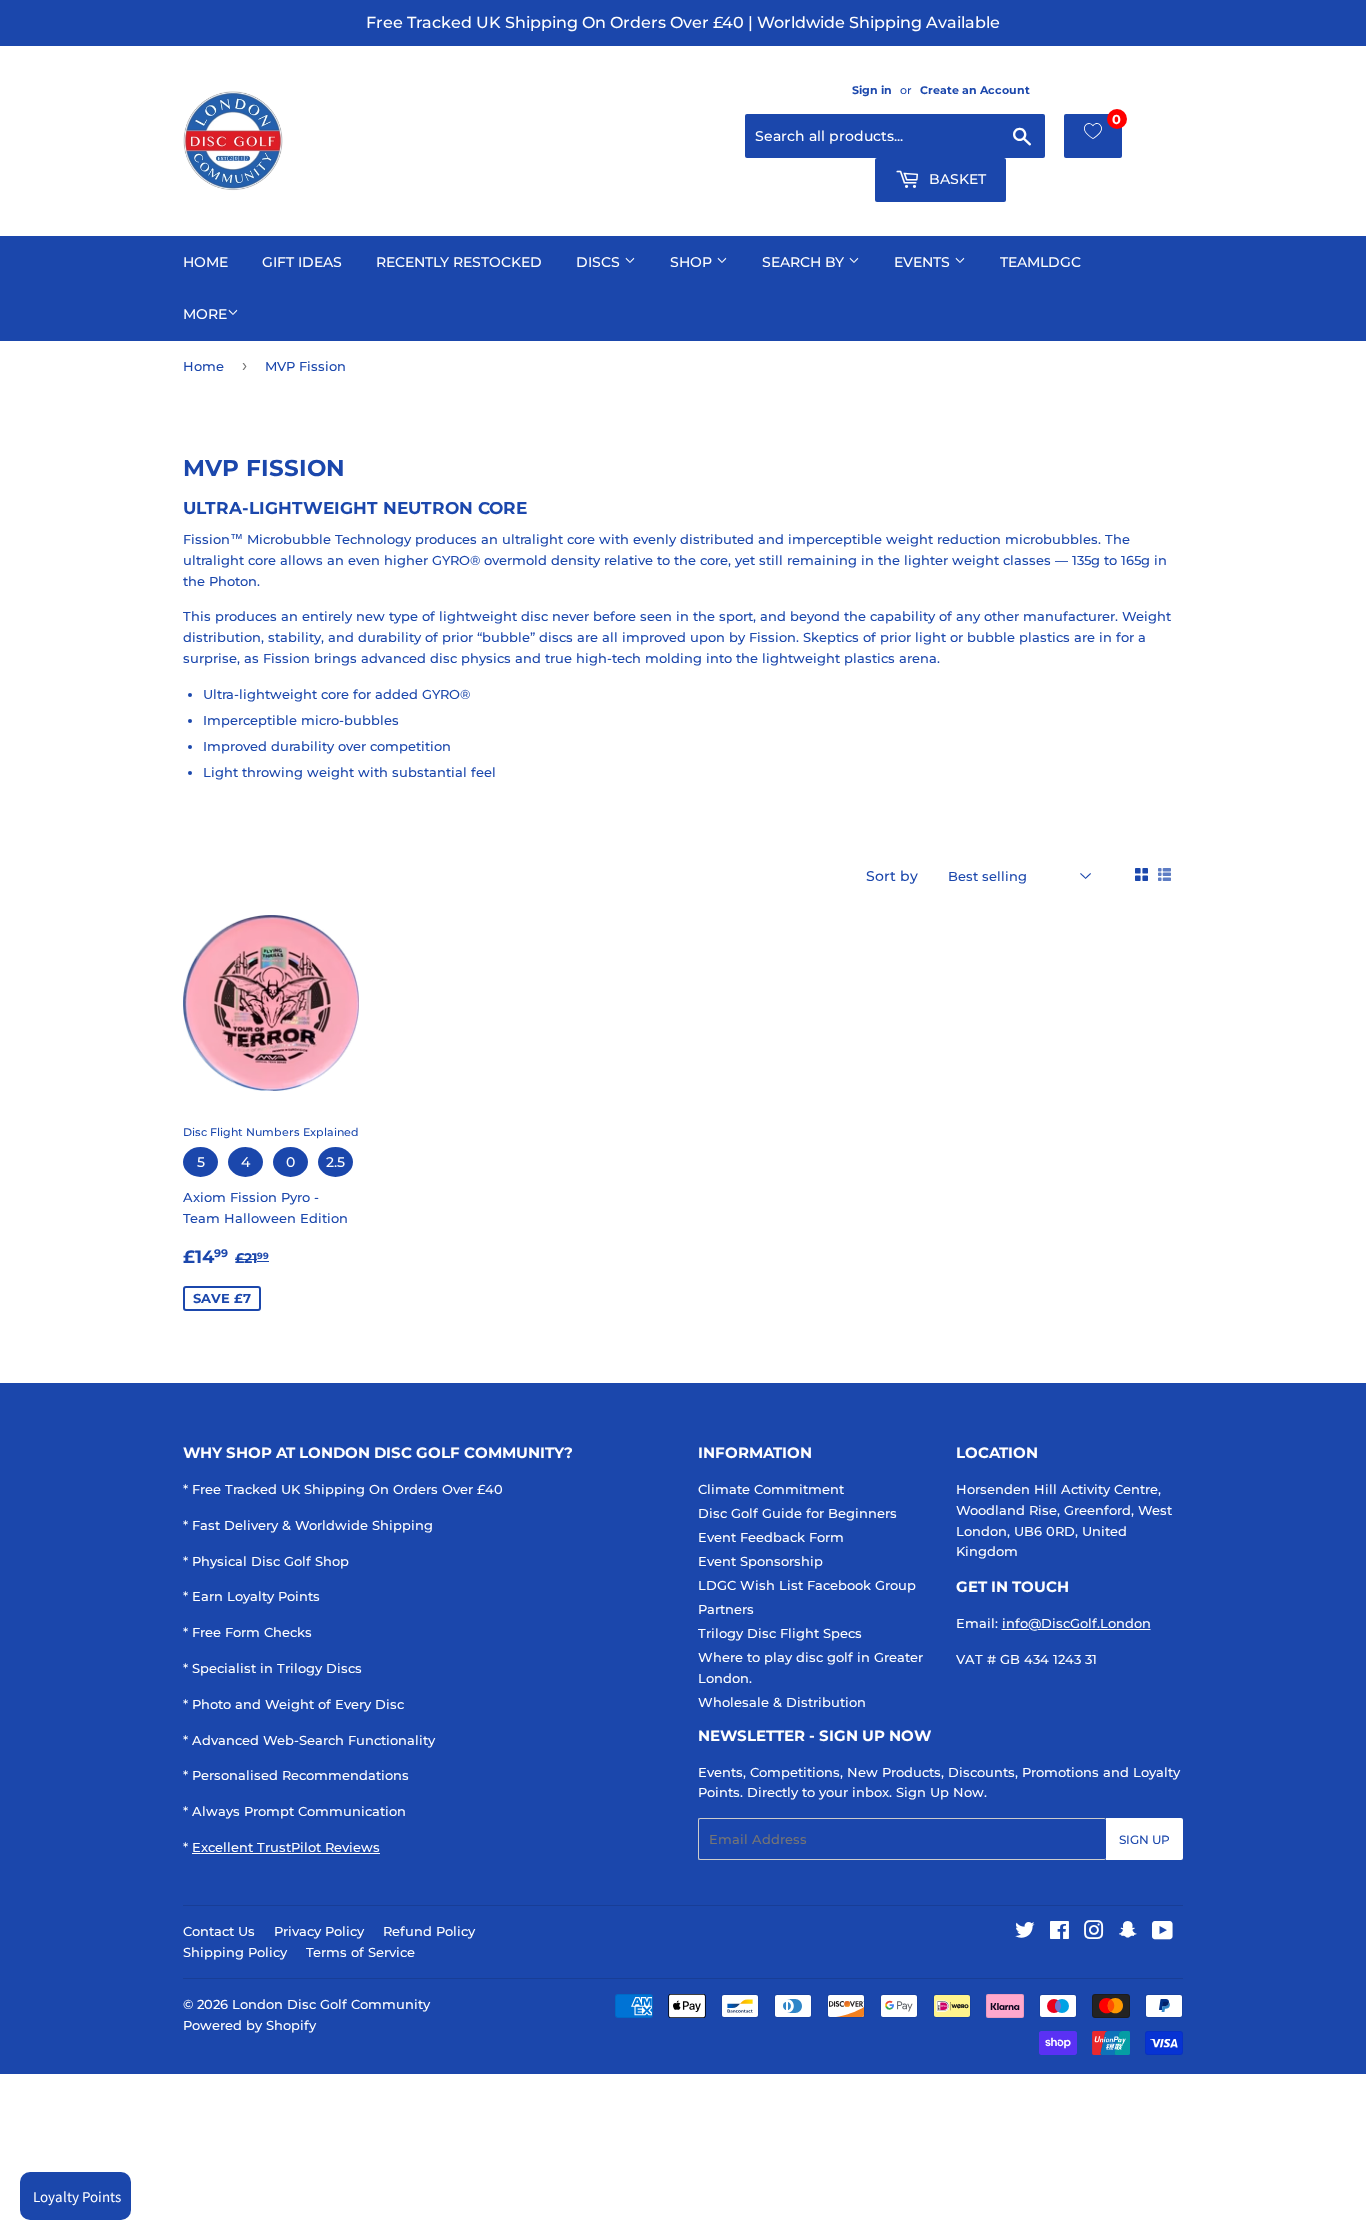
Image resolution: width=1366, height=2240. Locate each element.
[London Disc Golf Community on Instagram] (1094, 1933)
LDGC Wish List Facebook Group (807, 1585)
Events (924, 262)
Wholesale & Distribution (782, 1702)
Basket (955, 179)
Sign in (872, 90)
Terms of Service (360, 1952)
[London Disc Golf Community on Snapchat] (1128, 1933)
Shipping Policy (235, 1952)
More (205, 314)
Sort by (892, 876)
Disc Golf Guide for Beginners (797, 1513)
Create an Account (975, 90)
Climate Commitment (771, 1489)
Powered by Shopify (249, 2025)
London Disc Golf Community (331, 2004)
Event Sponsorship (760, 1561)
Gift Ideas (302, 262)
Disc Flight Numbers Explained (271, 1132)
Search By (805, 262)
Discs (600, 262)
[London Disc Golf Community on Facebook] (1059, 1933)
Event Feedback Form (771, 1537)
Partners (726, 1609)
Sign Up (1144, 1839)
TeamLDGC (1040, 262)
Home (205, 262)
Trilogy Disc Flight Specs (780, 1633)
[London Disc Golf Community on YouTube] (1162, 1933)
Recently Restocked (459, 262)
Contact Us (219, 1931)
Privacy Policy (319, 1931)
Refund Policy (429, 1931)
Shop (693, 262)
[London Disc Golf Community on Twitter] (1025, 1933)
